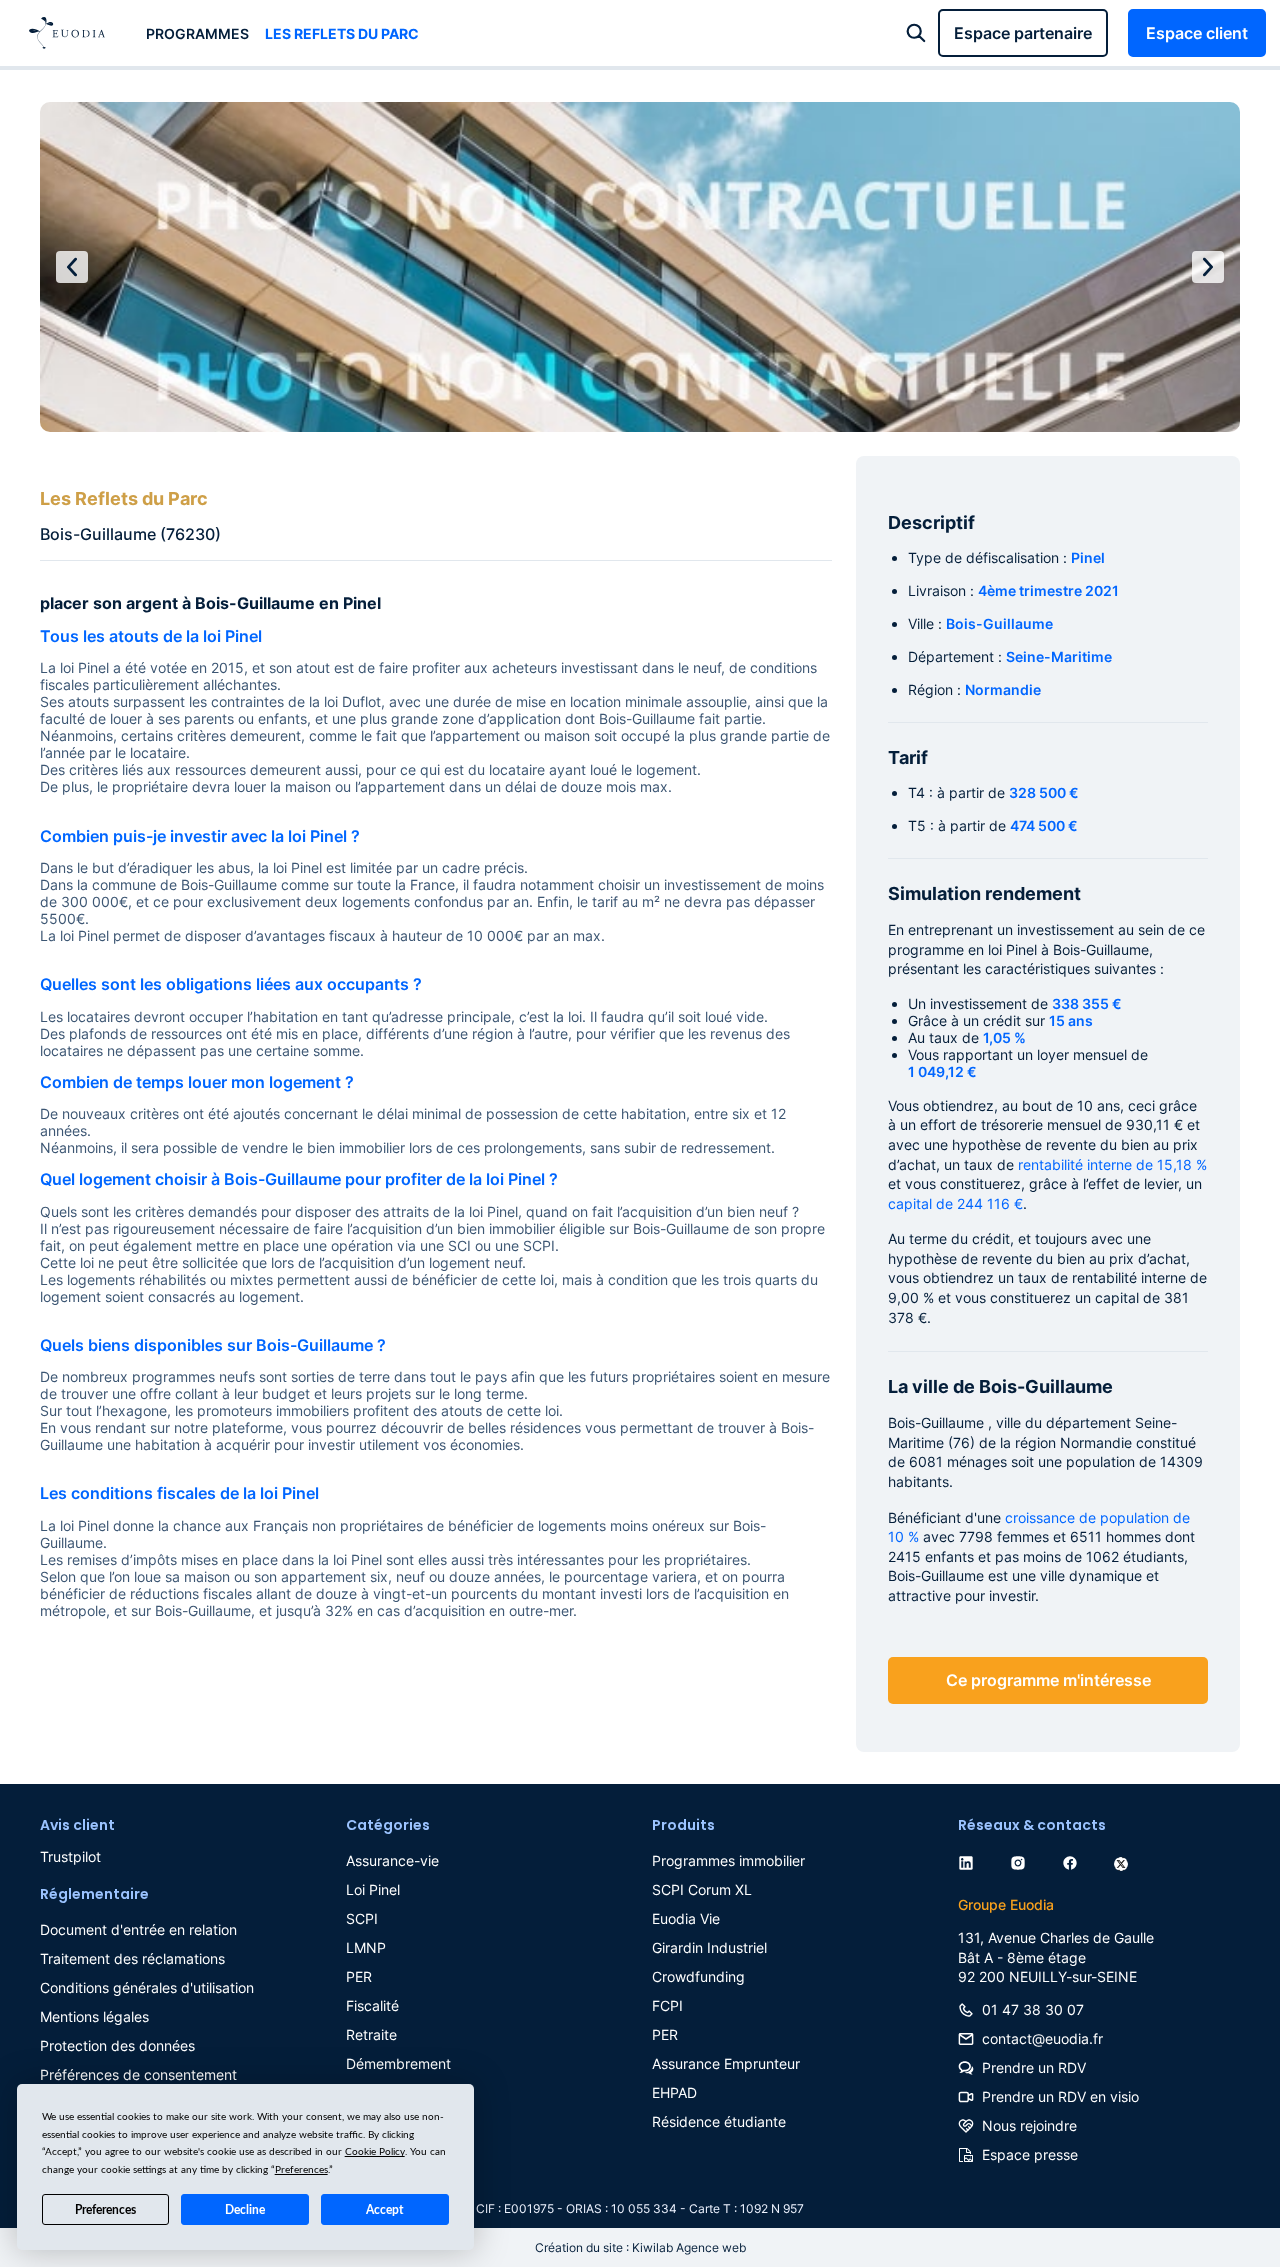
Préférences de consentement (138, 2074)
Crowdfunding (698, 1976)
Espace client (1197, 33)
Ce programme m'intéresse (1048, 1680)
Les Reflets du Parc (342, 33)
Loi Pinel (373, 1889)
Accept (384, 2210)
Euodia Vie (686, 1918)
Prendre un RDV (1034, 2067)
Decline (245, 2210)
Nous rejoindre (1029, 2125)
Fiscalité (372, 2005)
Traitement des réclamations (132, 1958)
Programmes (197, 33)
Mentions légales (94, 2016)
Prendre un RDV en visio (1060, 2096)
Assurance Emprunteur (726, 2063)
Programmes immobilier (728, 1860)
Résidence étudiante (719, 2121)
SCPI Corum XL (702, 1889)
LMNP (366, 1947)
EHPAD (674, 2092)
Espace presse (1030, 2154)
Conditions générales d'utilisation (147, 1987)
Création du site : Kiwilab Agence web (640, 2247)
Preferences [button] (301, 2170)
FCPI (667, 2005)
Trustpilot (70, 1856)
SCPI (362, 1918)
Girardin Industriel (709, 1947)
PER (359, 1976)
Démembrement (398, 2063)
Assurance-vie (392, 1860)
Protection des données (117, 2045)
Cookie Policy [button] (375, 2152)
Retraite (371, 2034)
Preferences (105, 2210)
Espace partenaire (1023, 33)
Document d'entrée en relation (138, 1929)
